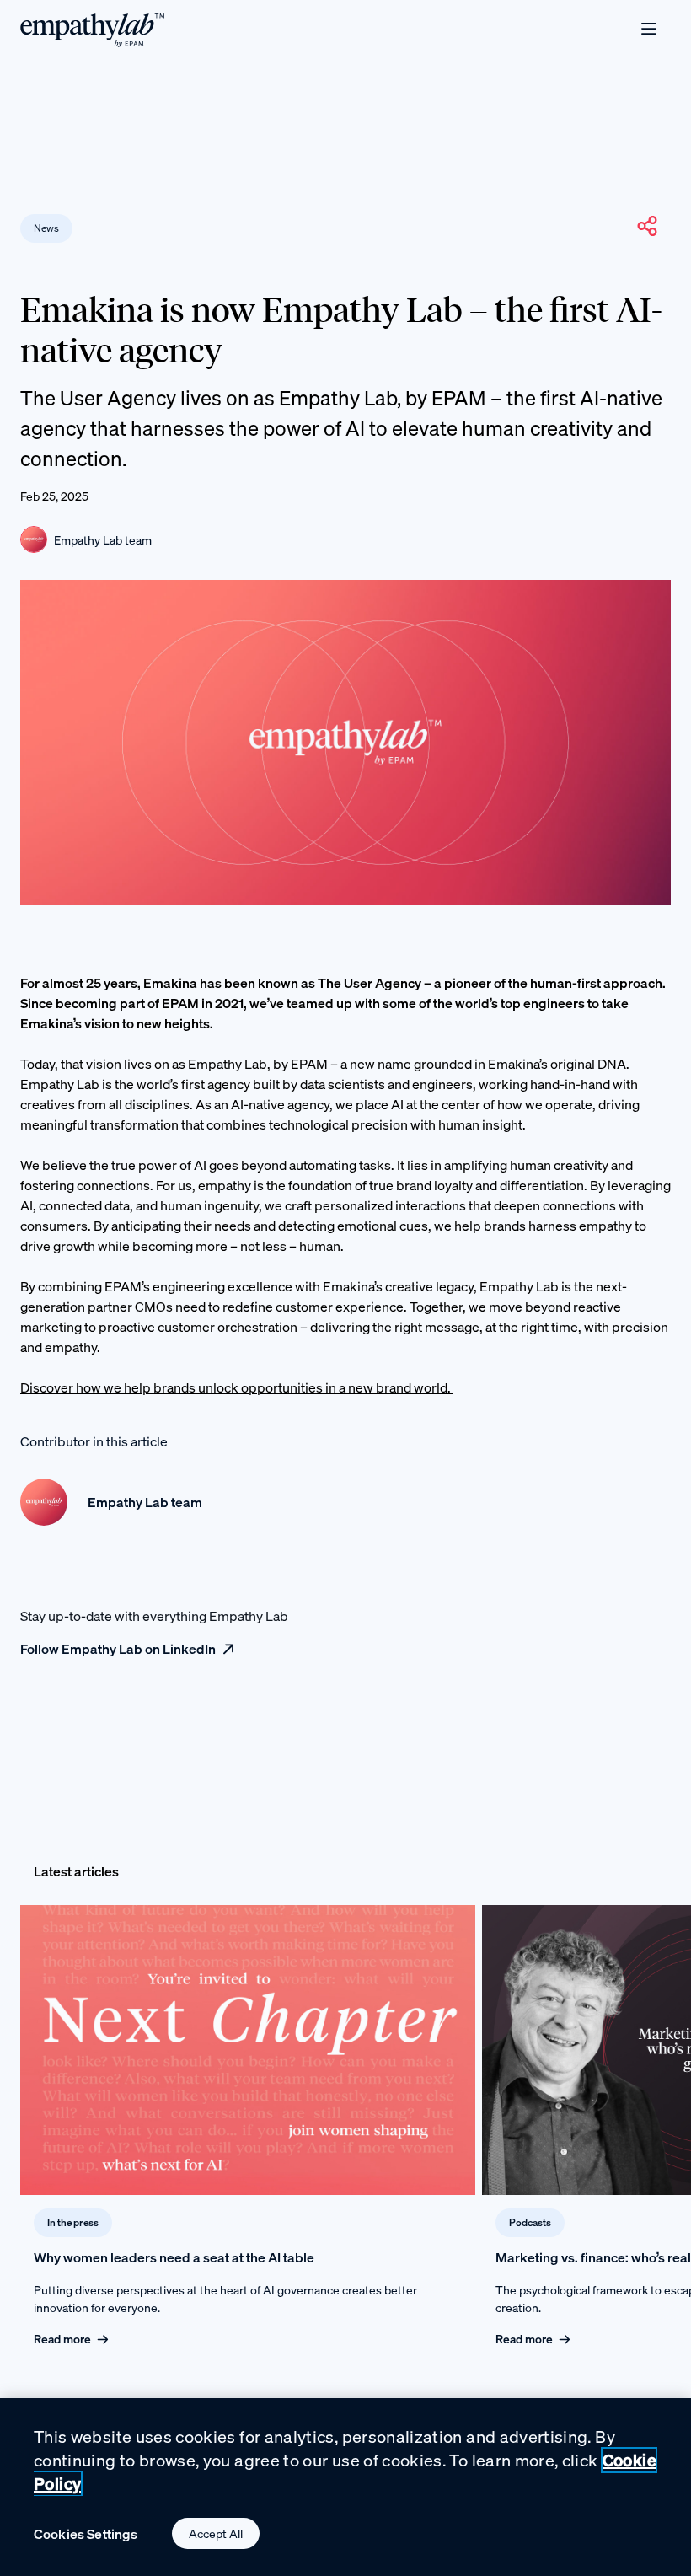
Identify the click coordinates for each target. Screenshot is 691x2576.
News (46, 228)
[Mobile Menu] (649, 29)
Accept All (216, 2533)
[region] (345, 2487)
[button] (647, 226)
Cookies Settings (86, 2534)
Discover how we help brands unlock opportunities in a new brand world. (237, 1387)
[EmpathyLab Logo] (93, 29)
